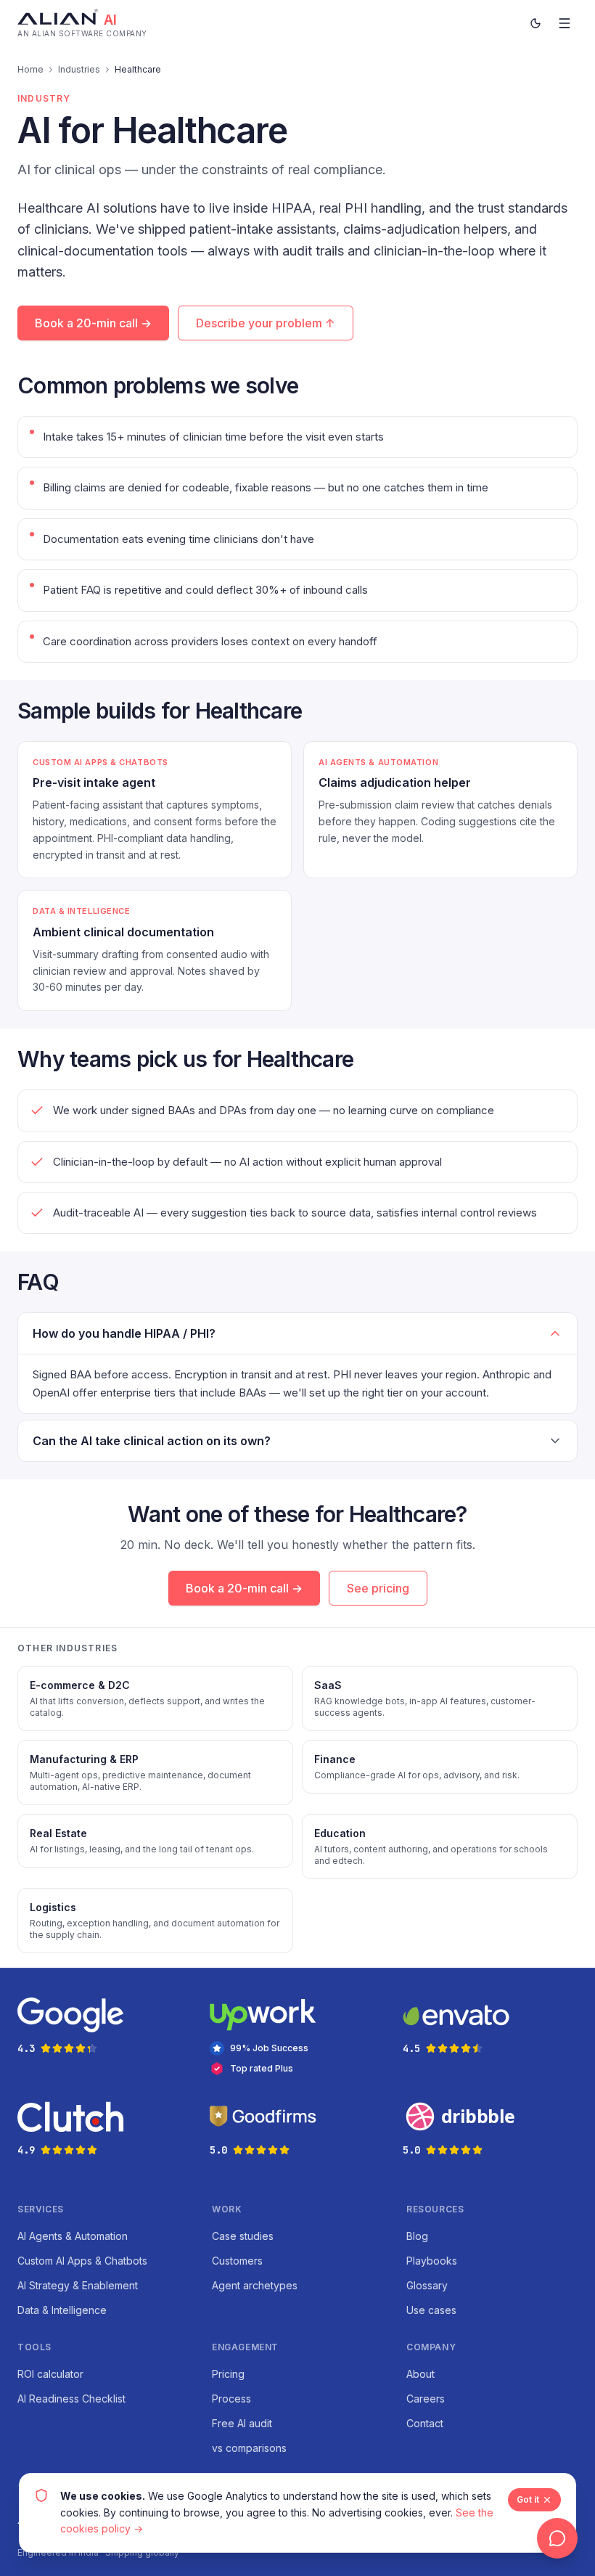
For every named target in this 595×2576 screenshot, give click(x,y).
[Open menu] (565, 23)
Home (30, 69)
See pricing (378, 1588)
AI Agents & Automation (73, 2236)
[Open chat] (557, 2538)
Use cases (431, 2310)
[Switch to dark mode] (535, 23)
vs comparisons (249, 2448)
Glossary (427, 2285)
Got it (528, 2499)
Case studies (243, 2236)
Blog (417, 2236)
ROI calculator (50, 2374)
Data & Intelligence (62, 2310)
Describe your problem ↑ (266, 323)
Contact (425, 2423)
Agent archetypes (255, 2285)
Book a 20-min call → (93, 323)
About (420, 2374)
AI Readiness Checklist (71, 2399)
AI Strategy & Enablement (78, 2285)
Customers (237, 2261)
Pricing (228, 2374)
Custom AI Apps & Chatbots (82, 2261)
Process (231, 2399)
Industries (79, 69)
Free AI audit (242, 2423)
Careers (426, 2399)
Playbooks (432, 2261)
